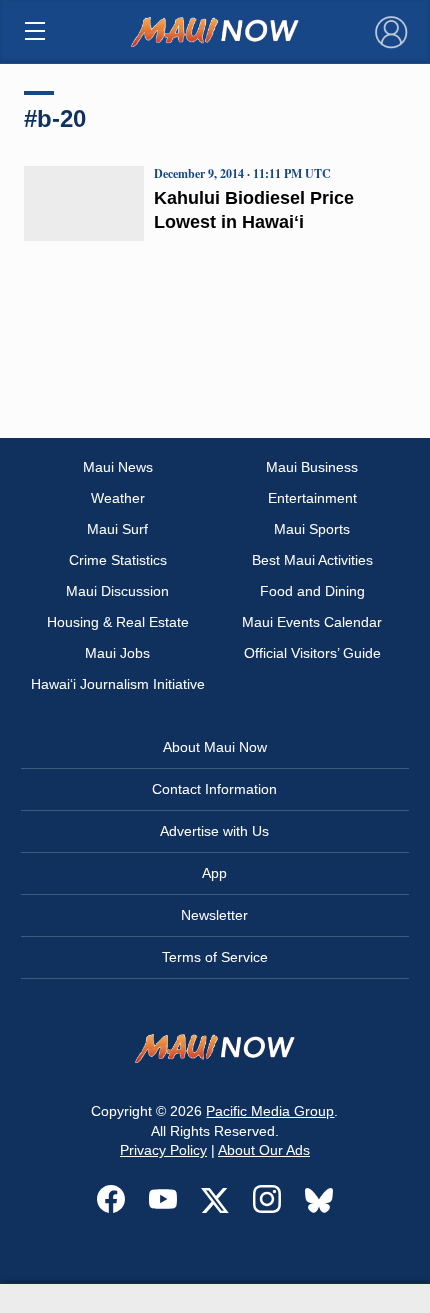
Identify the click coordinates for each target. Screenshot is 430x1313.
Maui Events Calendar (312, 622)
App (214, 873)
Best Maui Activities (312, 560)
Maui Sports (312, 529)
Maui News (118, 467)
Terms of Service (215, 957)
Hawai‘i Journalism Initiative (118, 684)
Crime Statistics (118, 560)
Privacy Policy (163, 1150)
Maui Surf (117, 529)
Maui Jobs (117, 653)
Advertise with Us (214, 831)
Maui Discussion (117, 591)
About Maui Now (215, 747)
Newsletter (214, 915)
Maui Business (312, 467)
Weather (118, 498)
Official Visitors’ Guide (312, 653)
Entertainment (312, 498)
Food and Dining (312, 591)
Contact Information (214, 789)
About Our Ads (264, 1150)
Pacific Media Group (270, 1111)
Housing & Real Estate (118, 622)
